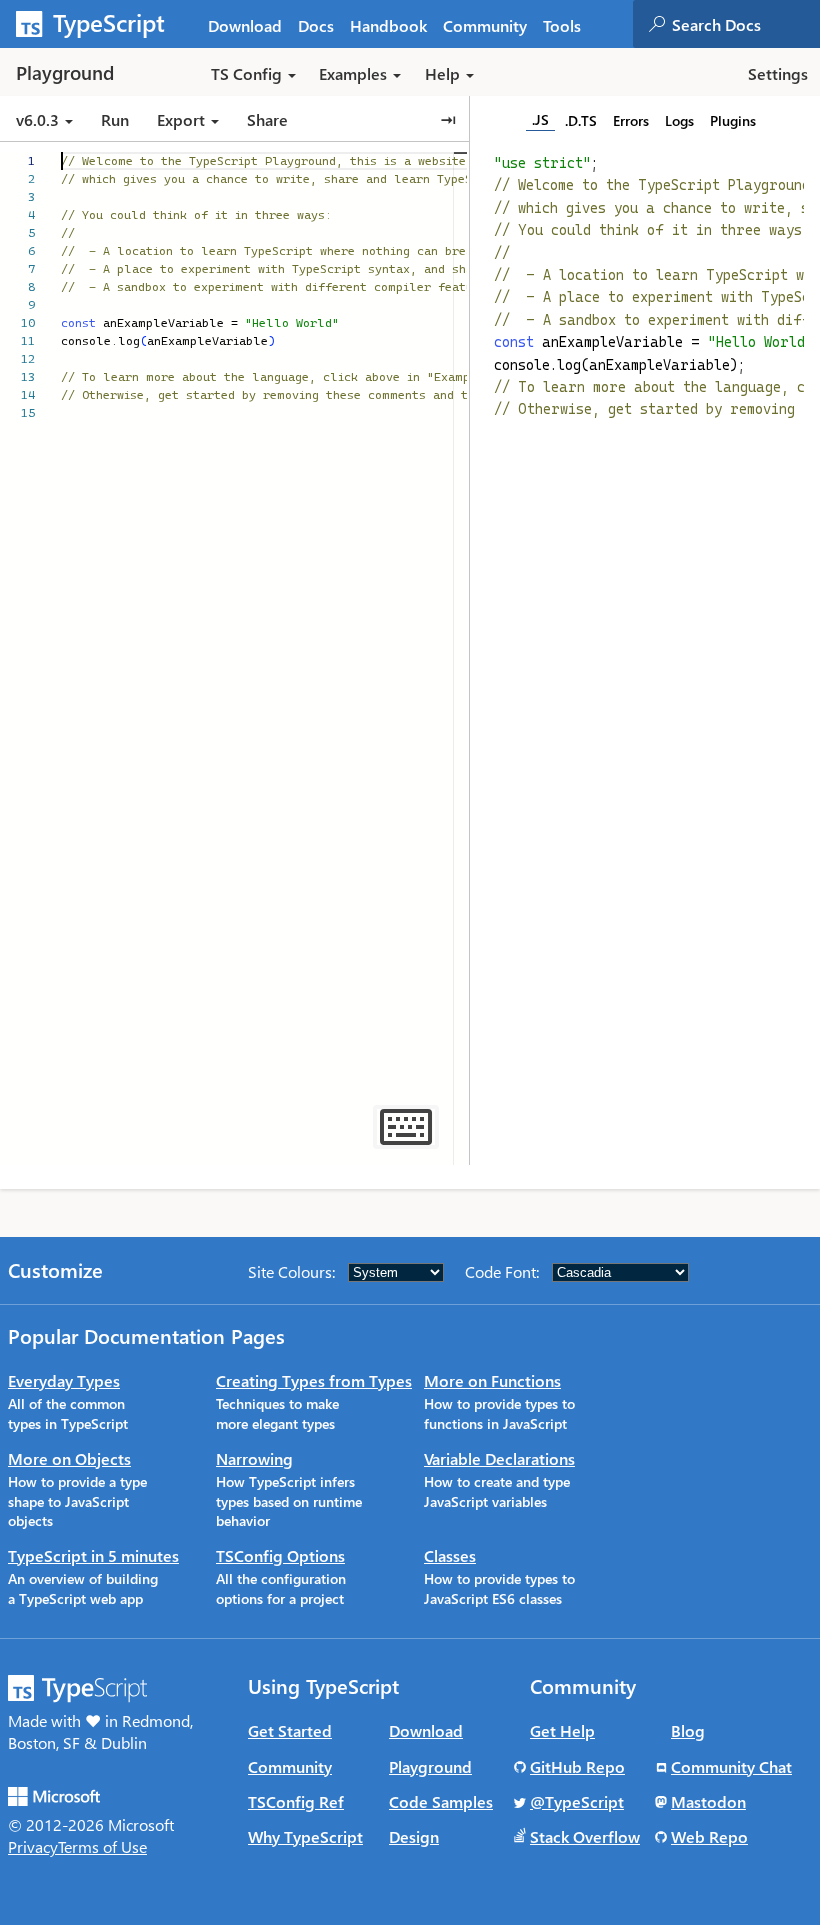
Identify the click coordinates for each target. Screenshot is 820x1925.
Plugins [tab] (733, 120)
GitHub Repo (577, 1766)
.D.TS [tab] (581, 120)
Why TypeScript (305, 1836)
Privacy (33, 1846)
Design (414, 1836)
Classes (450, 1555)
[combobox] (745, 24)
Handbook (388, 25)
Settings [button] (778, 73)
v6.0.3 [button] (39, 119)
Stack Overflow (585, 1836)
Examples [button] (353, 73)
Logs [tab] (679, 120)
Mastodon (708, 1801)
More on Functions (492, 1380)
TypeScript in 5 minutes (93, 1555)
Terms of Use (102, 1846)
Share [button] (267, 119)
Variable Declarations (499, 1458)
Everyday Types (64, 1380)
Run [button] (115, 119)
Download (245, 25)
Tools (562, 25)
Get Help (562, 1730)
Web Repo (709, 1836)
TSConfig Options (280, 1555)
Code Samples (441, 1801)
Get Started (290, 1730)
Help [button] (442, 73)
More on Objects (69, 1458)
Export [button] (181, 119)
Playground (430, 1766)
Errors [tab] (631, 120)
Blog (688, 1730)
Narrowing (254, 1458)
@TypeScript (577, 1801)
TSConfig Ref (296, 1801)
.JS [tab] (540, 119)
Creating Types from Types (314, 1380)
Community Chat (731, 1766)
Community (485, 25)
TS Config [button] (246, 73)
